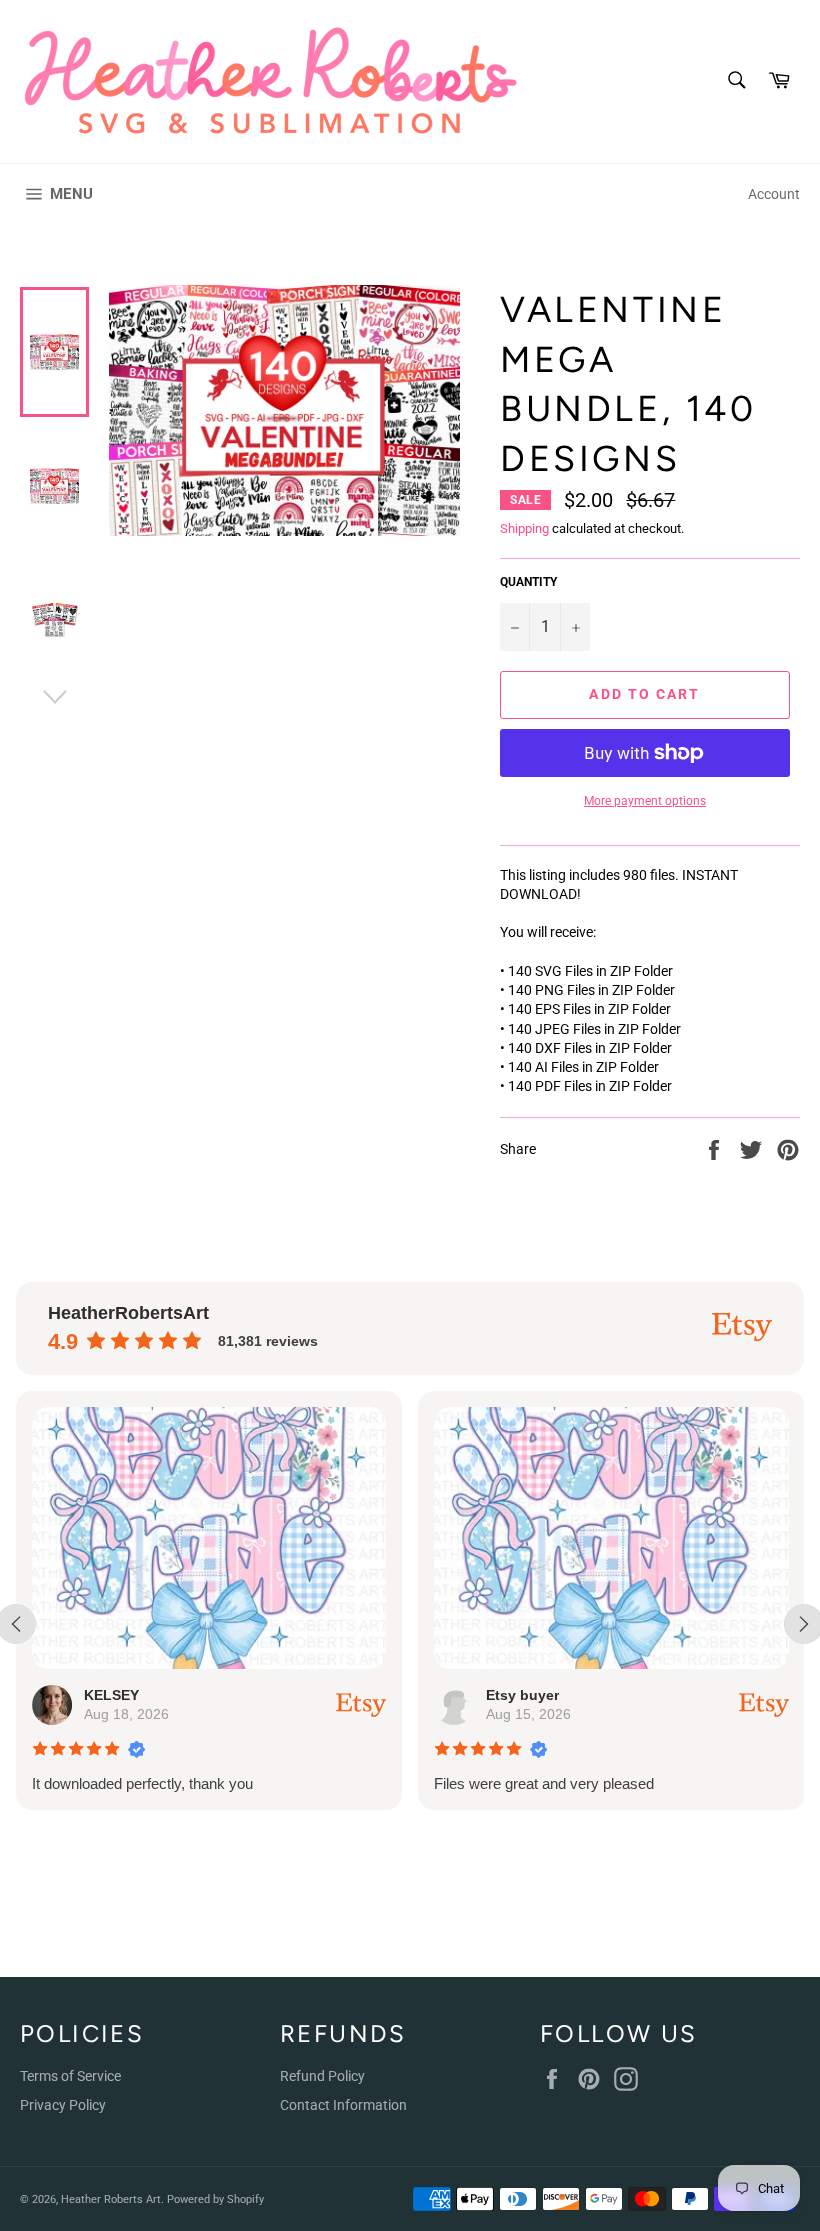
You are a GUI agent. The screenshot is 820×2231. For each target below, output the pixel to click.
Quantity (528, 582)
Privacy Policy (63, 2105)
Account (774, 194)
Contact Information (343, 2105)
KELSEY (111, 1695)
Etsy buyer (522, 1695)
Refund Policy (322, 2076)
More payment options (645, 801)
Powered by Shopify (215, 2199)
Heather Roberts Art (111, 2199)
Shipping (524, 528)
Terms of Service (70, 2076)
